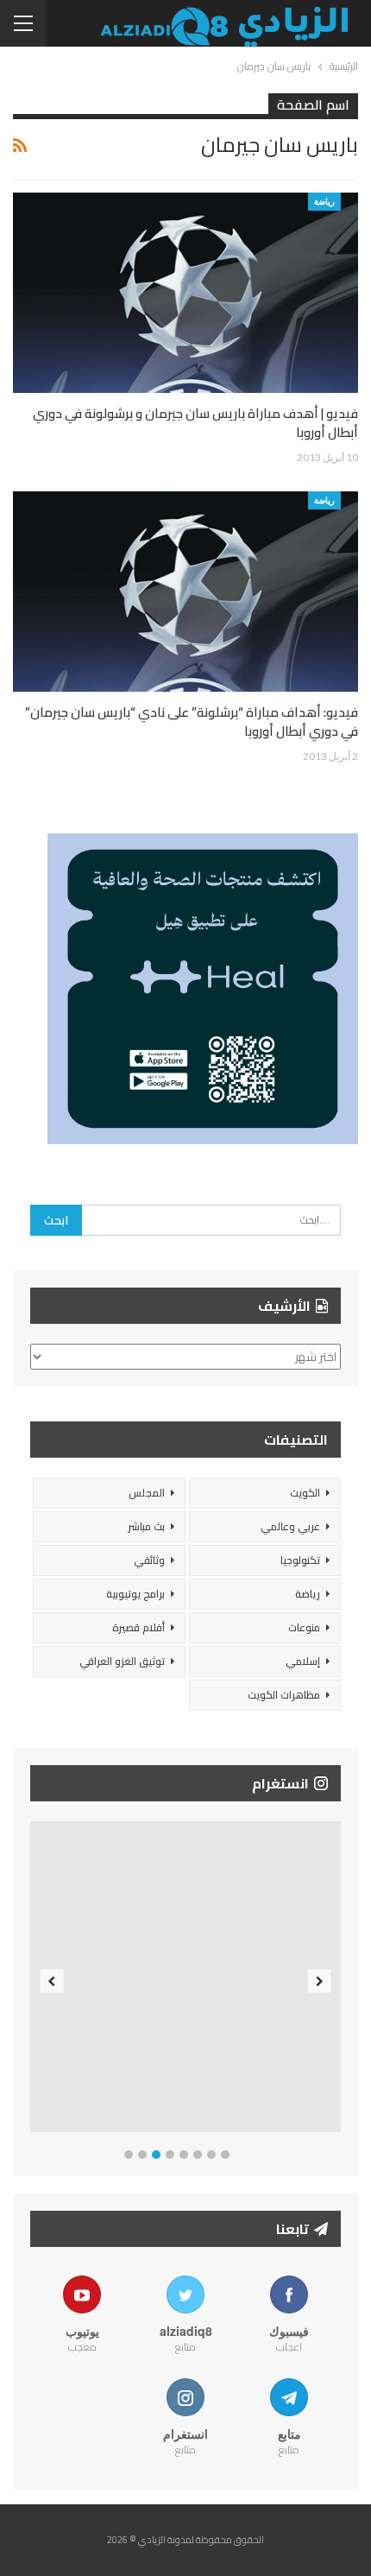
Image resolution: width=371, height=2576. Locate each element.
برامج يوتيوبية (135, 1594)
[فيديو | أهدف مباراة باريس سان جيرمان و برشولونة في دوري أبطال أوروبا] (185, 293)
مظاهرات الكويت (284, 1695)
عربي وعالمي (290, 1526)
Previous (52, 1981)
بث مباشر (146, 1526)
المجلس (147, 1493)
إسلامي (303, 1661)
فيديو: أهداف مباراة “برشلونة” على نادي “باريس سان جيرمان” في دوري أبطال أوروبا (192, 722)
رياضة (324, 201)
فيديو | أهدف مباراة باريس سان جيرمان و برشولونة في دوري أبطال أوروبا (195, 423)
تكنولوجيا (300, 1560)
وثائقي (149, 1560)
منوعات (304, 1627)
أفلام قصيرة (138, 1627)
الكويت (305, 1493)
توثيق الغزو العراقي (122, 1661)
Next (320, 1981)
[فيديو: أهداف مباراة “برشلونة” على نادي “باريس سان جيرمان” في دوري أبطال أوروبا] (185, 592)
